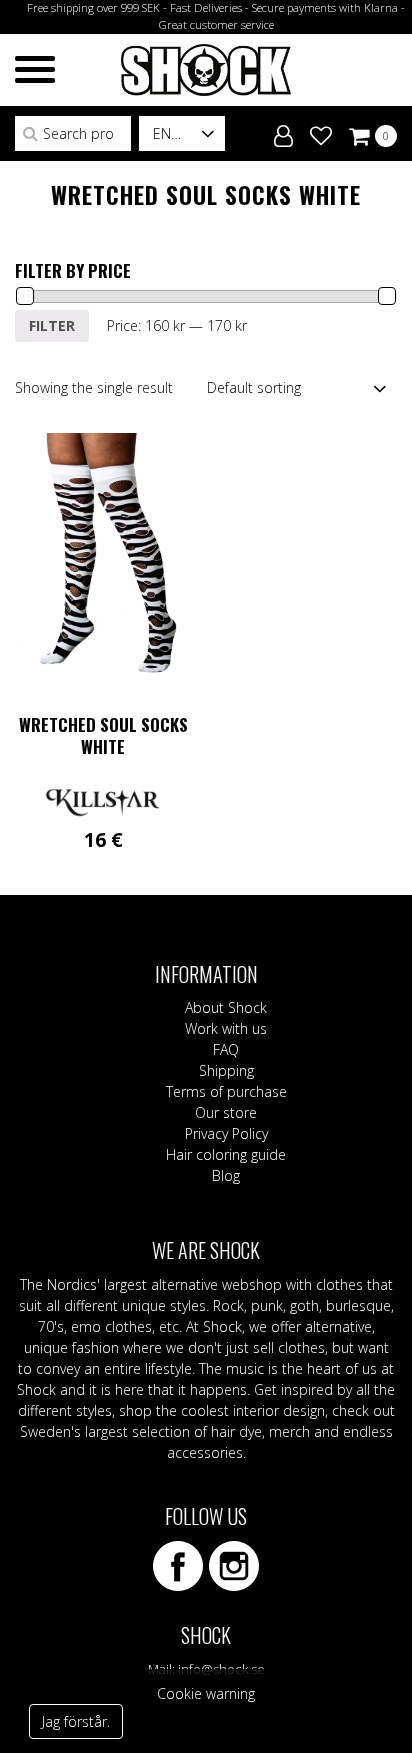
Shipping (226, 1070)
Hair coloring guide (226, 1154)
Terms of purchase (226, 1091)
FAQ (226, 1049)
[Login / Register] (283, 132)
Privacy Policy (226, 1133)
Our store (226, 1112)
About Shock (226, 1007)
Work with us (226, 1028)
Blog (226, 1175)
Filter (52, 325)
